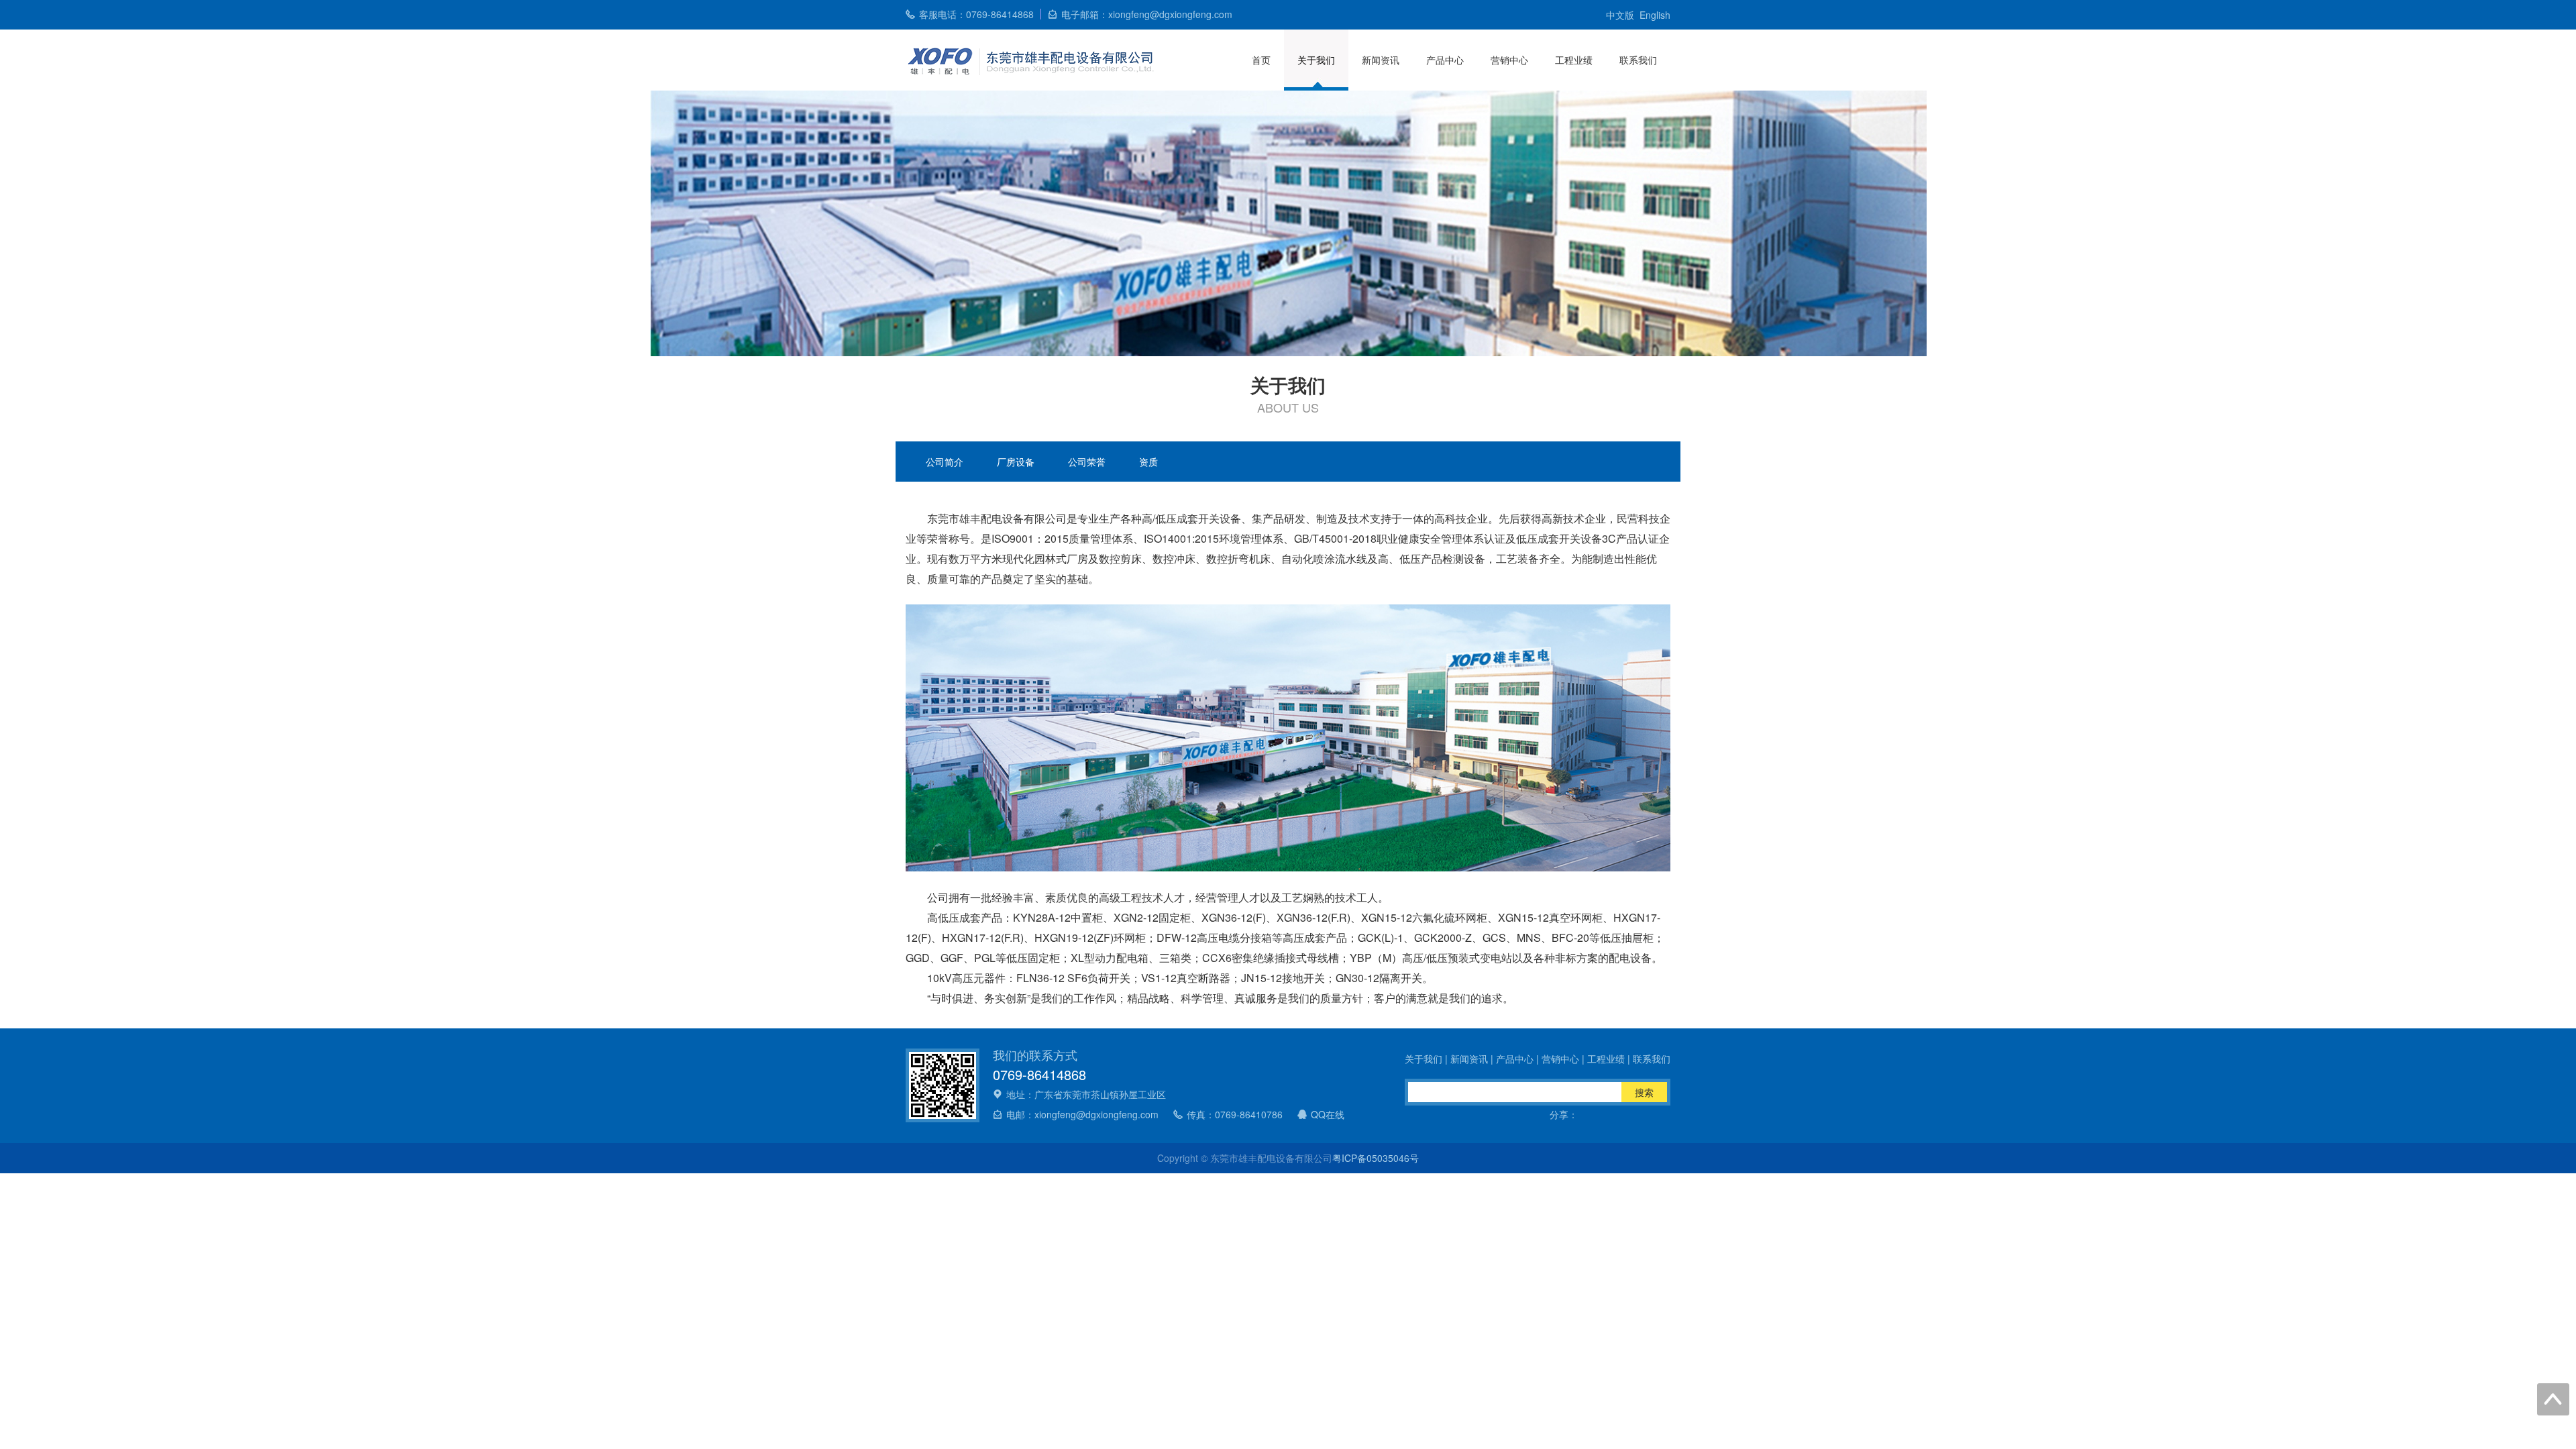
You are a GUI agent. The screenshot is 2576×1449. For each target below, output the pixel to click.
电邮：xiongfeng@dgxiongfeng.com (1082, 1114)
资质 (1148, 462)
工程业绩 (1574, 60)
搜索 (1644, 1092)
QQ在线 (1328, 1114)
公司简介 (945, 462)
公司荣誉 (1087, 462)
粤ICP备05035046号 (1376, 1158)
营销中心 (1509, 60)
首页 (1261, 60)
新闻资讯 (1381, 60)
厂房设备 (1016, 462)
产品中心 (1445, 60)
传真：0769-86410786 (1235, 1114)
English (1655, 15)
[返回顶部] (2553, 1399)
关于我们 (1316, 60)
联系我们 (1638, 60)
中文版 (1620, 15)
